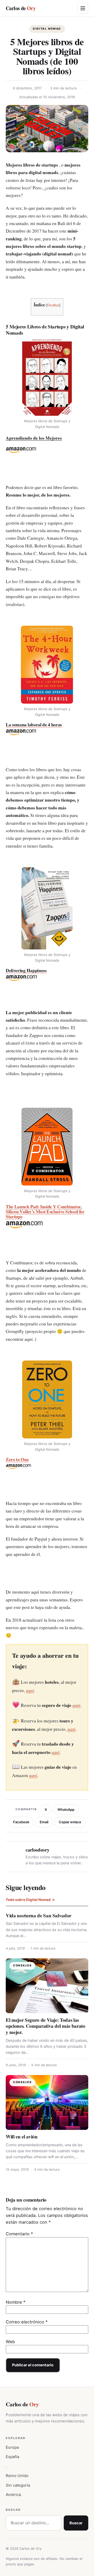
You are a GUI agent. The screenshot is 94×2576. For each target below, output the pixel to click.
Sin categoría (18, 2485)
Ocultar (53, 305)
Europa (12, 2447)
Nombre (16, 2302)
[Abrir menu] (83, 8)
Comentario (19, 2234)
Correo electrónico (27, 2322)
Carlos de (21, 8)
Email (44, 1822)
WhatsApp (66, 1809)
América (13, 2495)
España (12, 2457)
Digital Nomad (47, 29)
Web (10, 2342)
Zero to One (17, 1459)
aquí (30, 1690)
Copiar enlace (70, 1822)
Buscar (76, 2523)
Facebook (21, 1822)
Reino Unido (17, 2476)
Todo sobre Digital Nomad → (30, 1900)
